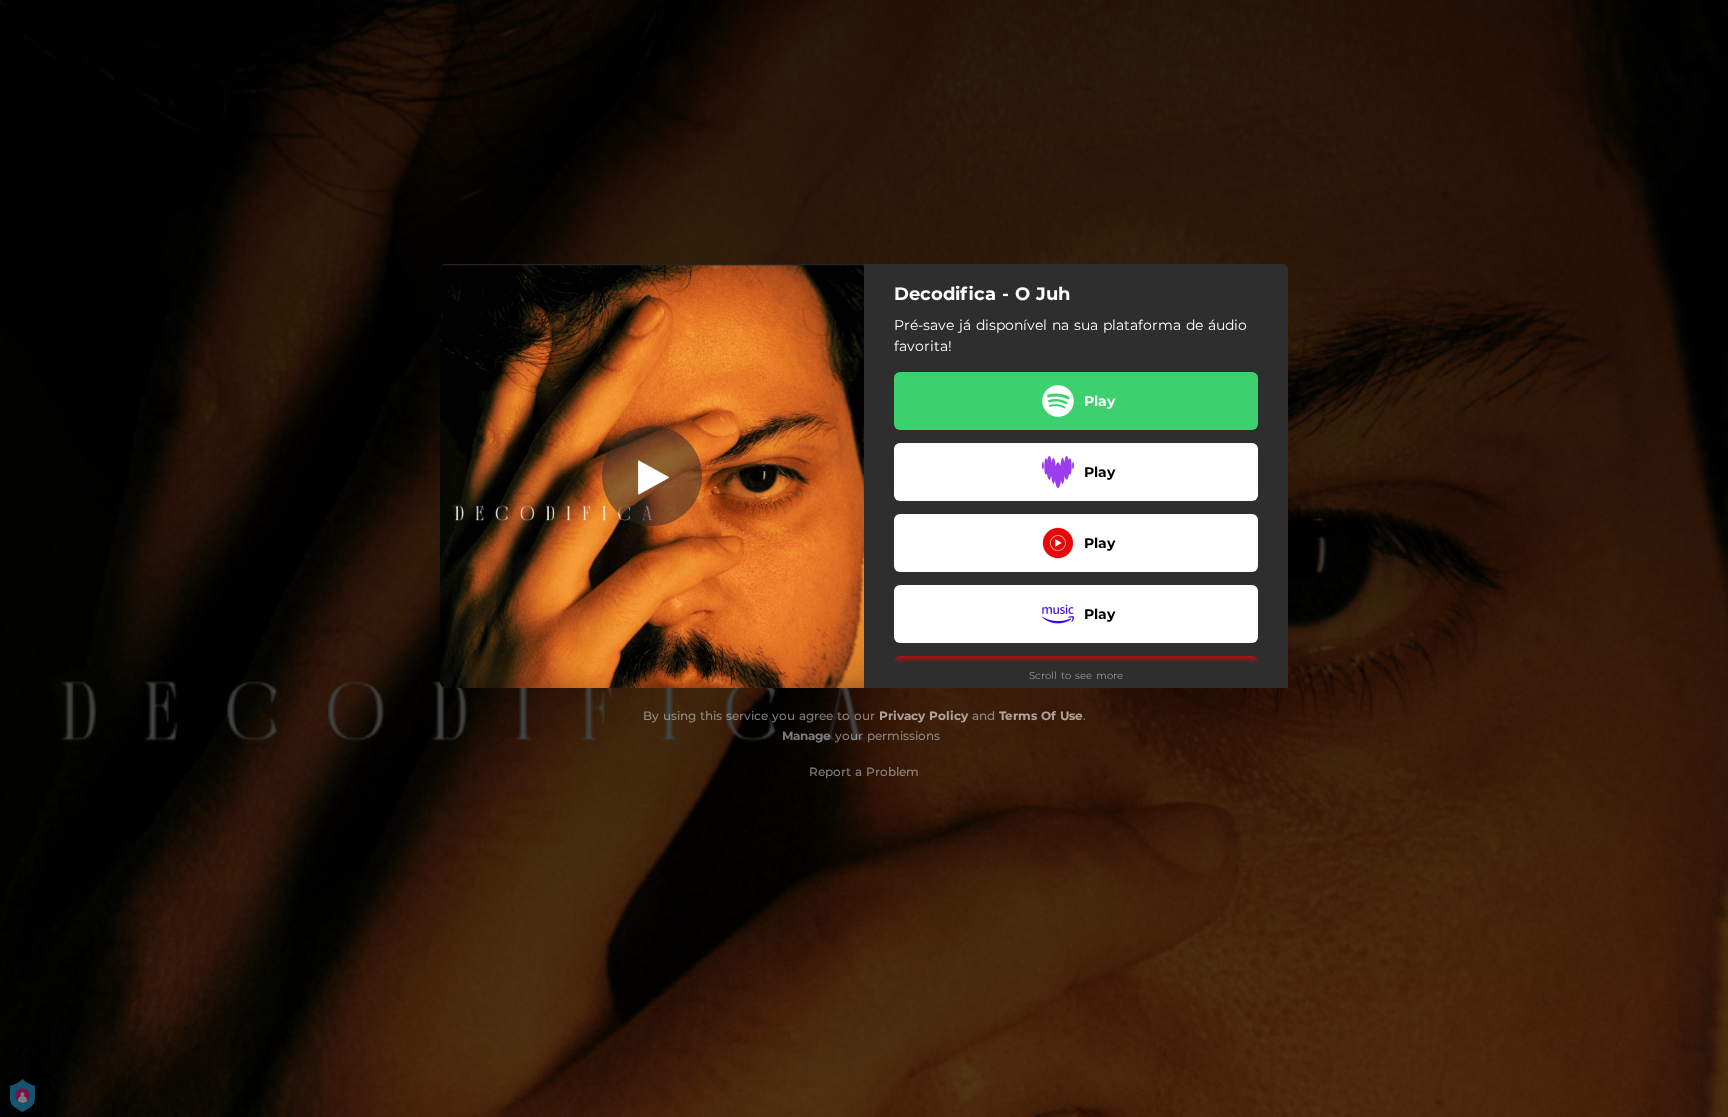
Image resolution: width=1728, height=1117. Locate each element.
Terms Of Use (1041, 715)
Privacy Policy (923, 715)
